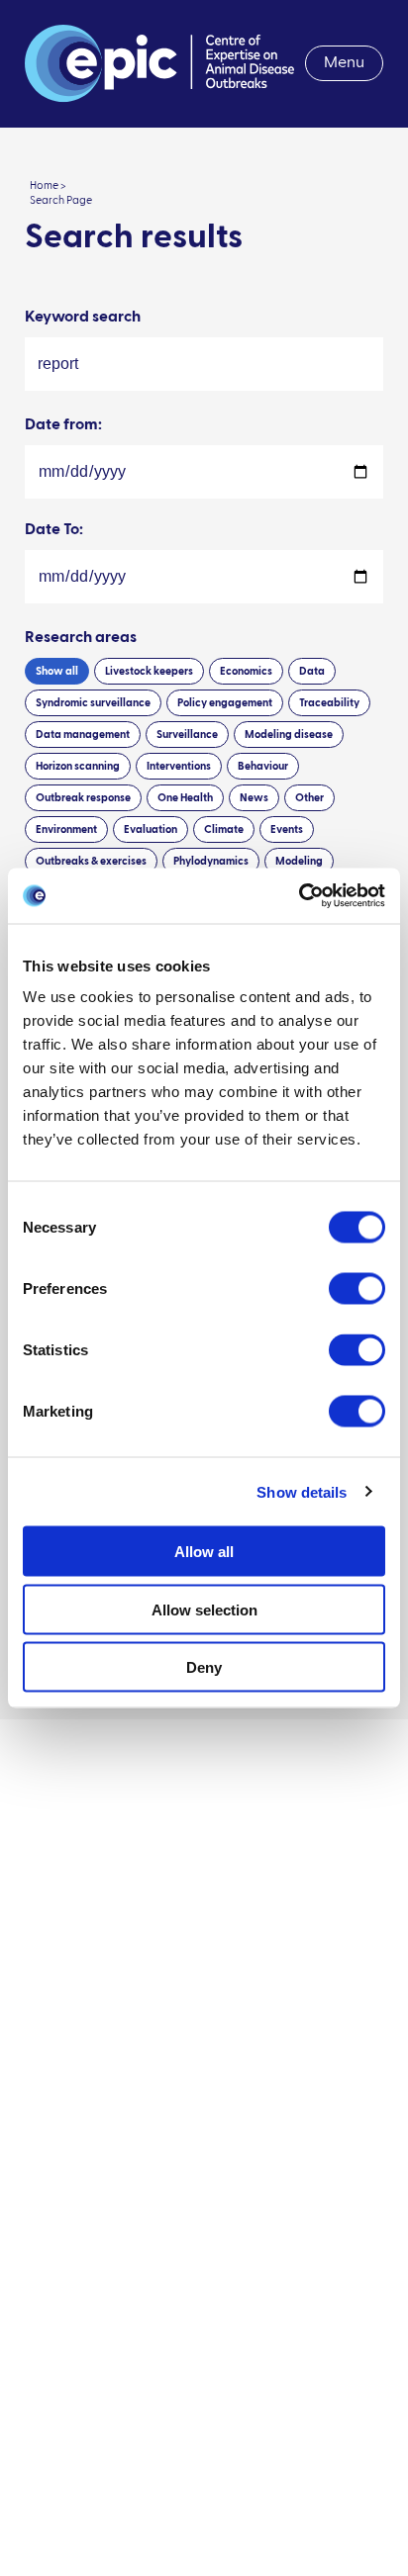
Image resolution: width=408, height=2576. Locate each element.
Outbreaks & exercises (91, 861)
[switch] (357, 1289)
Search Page (61, 200)
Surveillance (187, 735)
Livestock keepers (149, 671)
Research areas (81, 638)
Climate (224, 829)
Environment (66, 829)
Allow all (204, 1552)
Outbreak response (83, 798)
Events (287, 829)
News (254, 798)
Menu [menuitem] (344, 63)
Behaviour (263, 766)
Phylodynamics (211, 861)
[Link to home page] (159, 64)
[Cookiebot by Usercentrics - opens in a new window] (299, 896)
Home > (48, 185)
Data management (83, 735)
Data (312, 671)
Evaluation (151, 829)
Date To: (54, 530)
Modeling (299, 861)
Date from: (63, 425)
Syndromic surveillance (93, 703)
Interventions (179, 766)
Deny (204, 1667)
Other (309, 798)
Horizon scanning (78, 766)
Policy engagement (225, 703)
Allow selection (204, 1609)
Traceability (329, 703)
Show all (57, 671)
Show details (302, 1491)
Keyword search (83, 318)
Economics (246, 671)
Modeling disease (289, 735)
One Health (185, 798)
